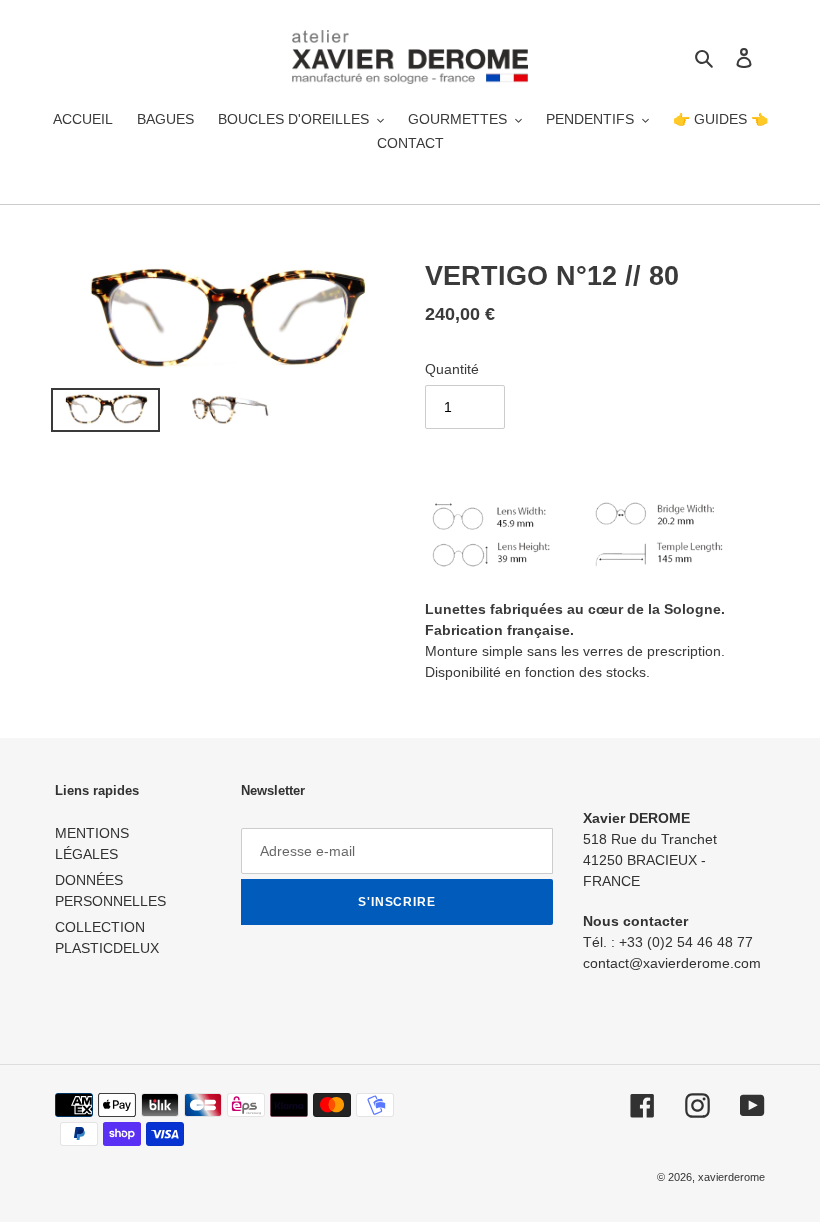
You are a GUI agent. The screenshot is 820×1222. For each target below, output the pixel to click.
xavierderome (731, 1177)
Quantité (452, 369)
